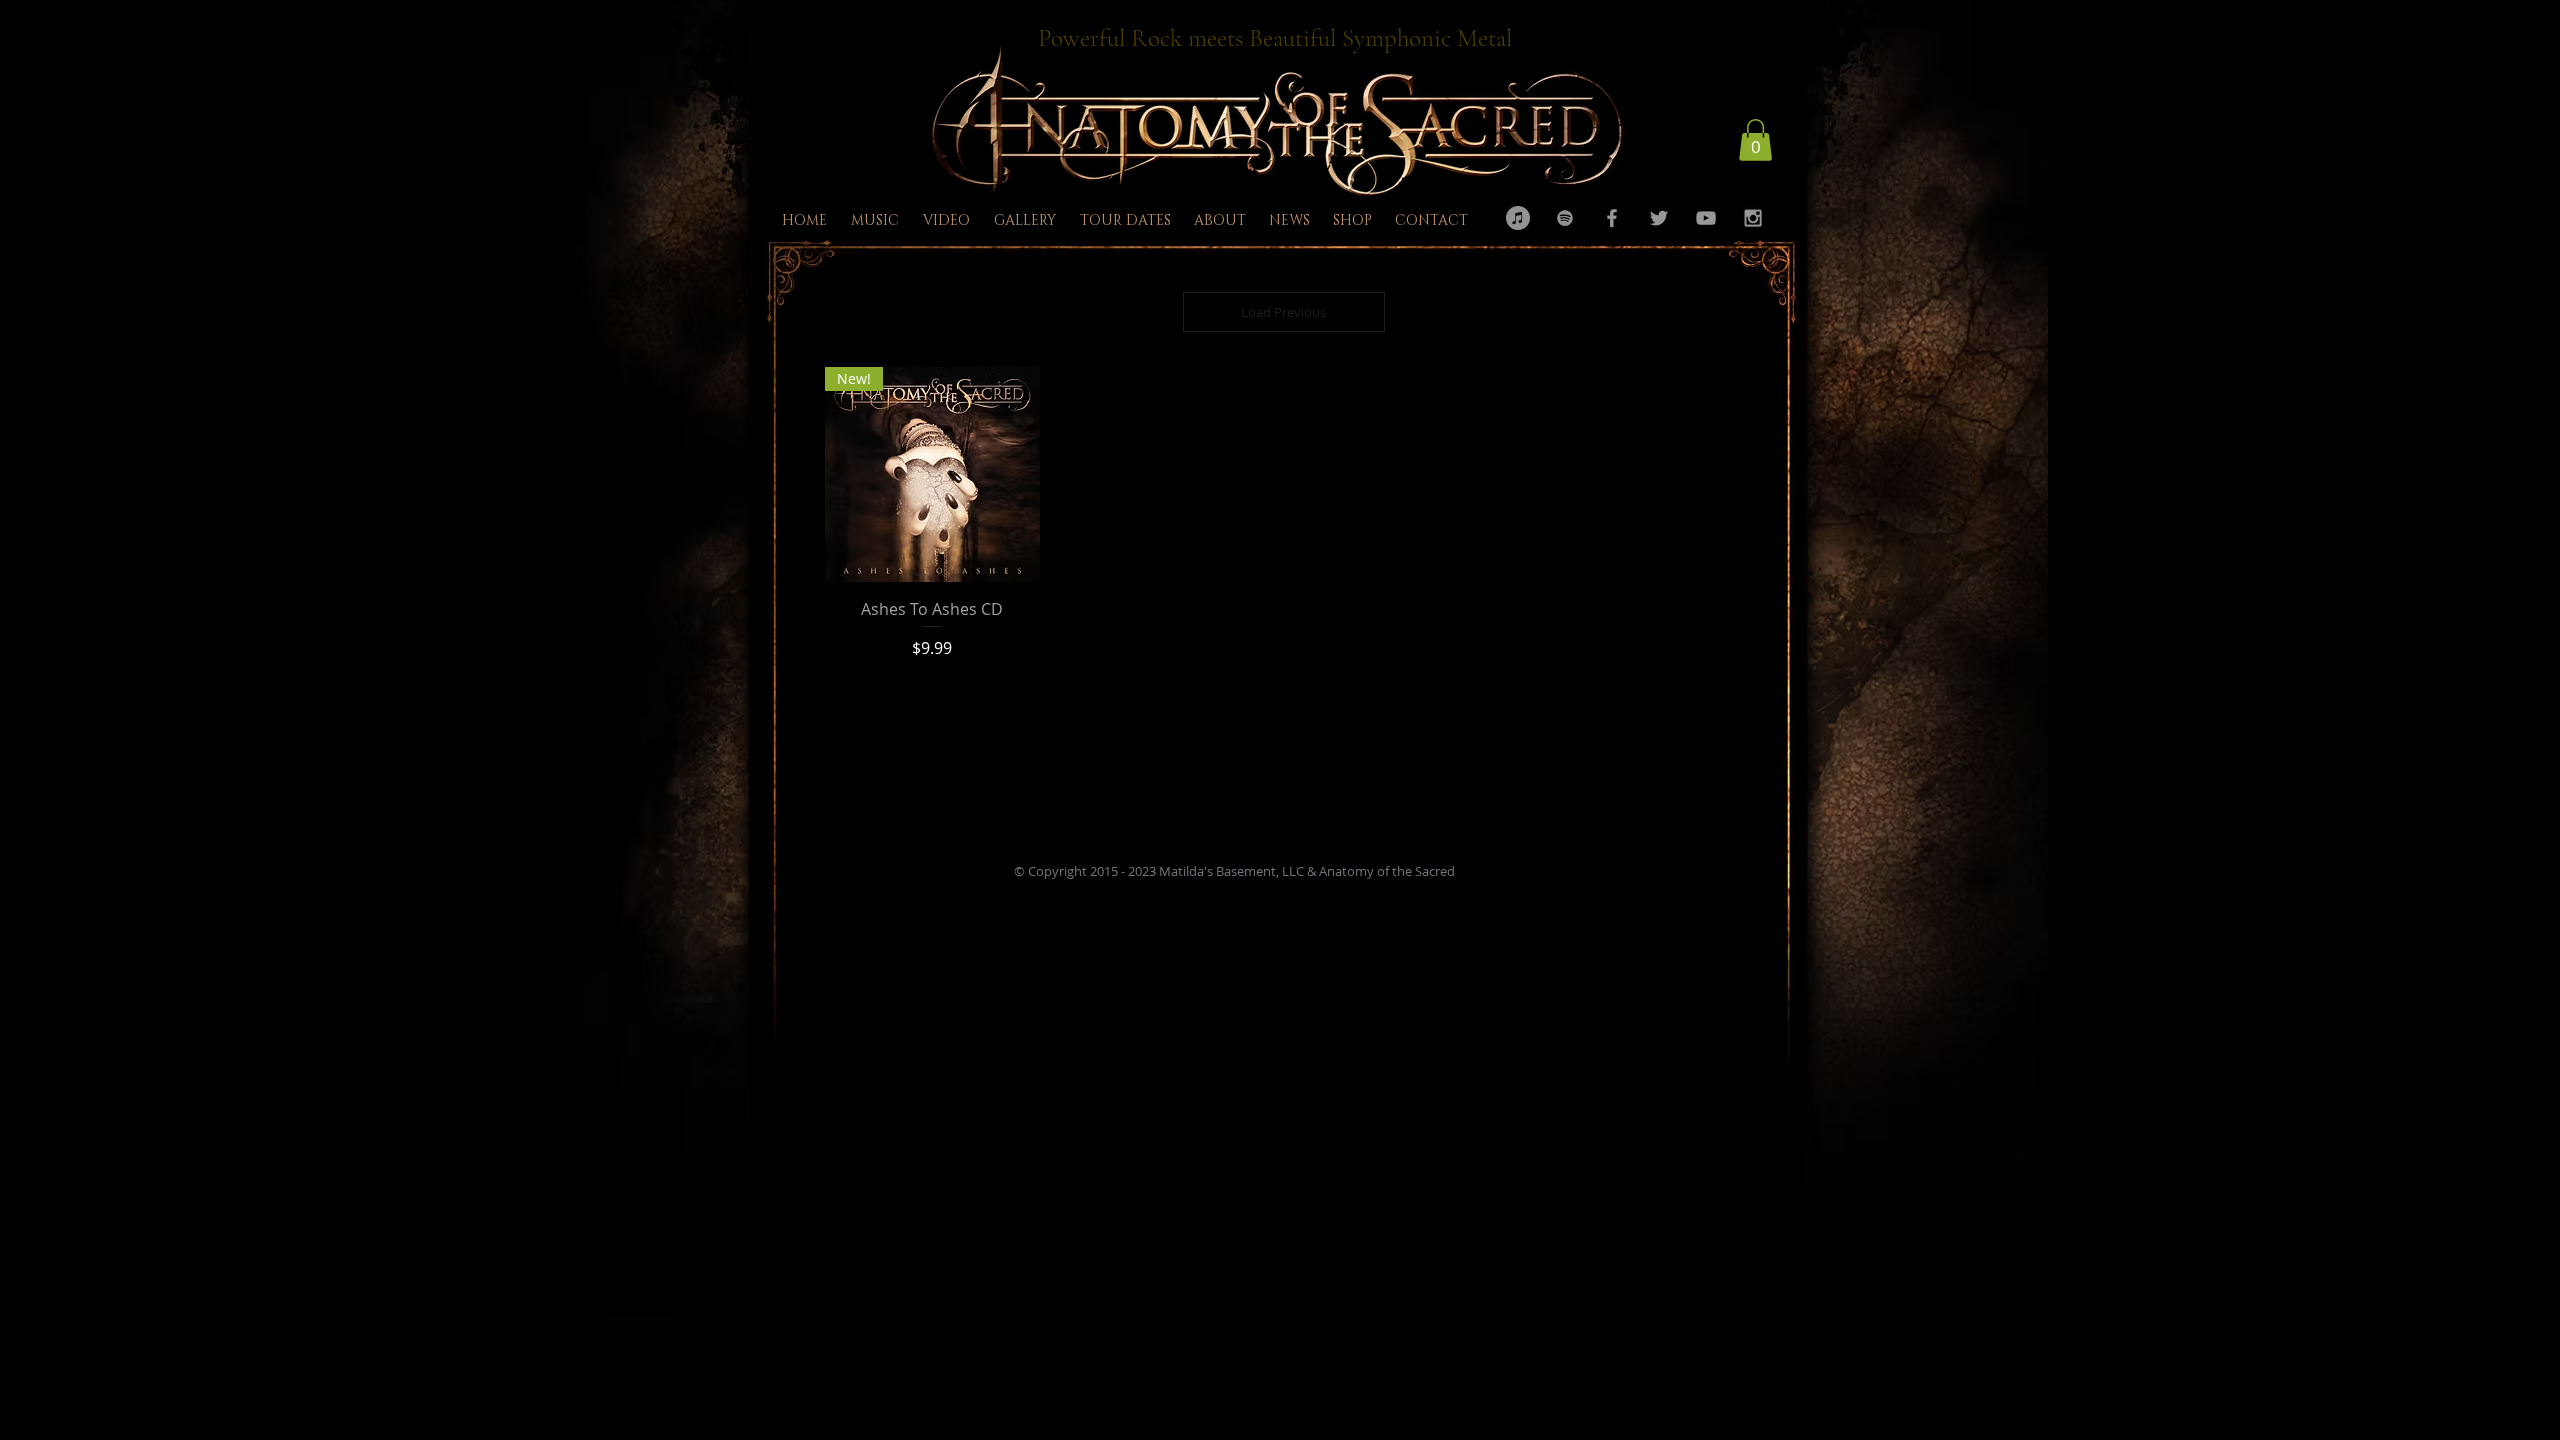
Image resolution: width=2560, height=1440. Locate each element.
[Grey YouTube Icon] (1706, 218)
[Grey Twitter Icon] (1659, 218)
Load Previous (1283, 312)
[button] (1755, 140)
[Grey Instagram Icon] (1753, 218)
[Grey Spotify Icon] (1565, 218)
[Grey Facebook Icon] (1612, 218)
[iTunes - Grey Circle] (1518, 218)
